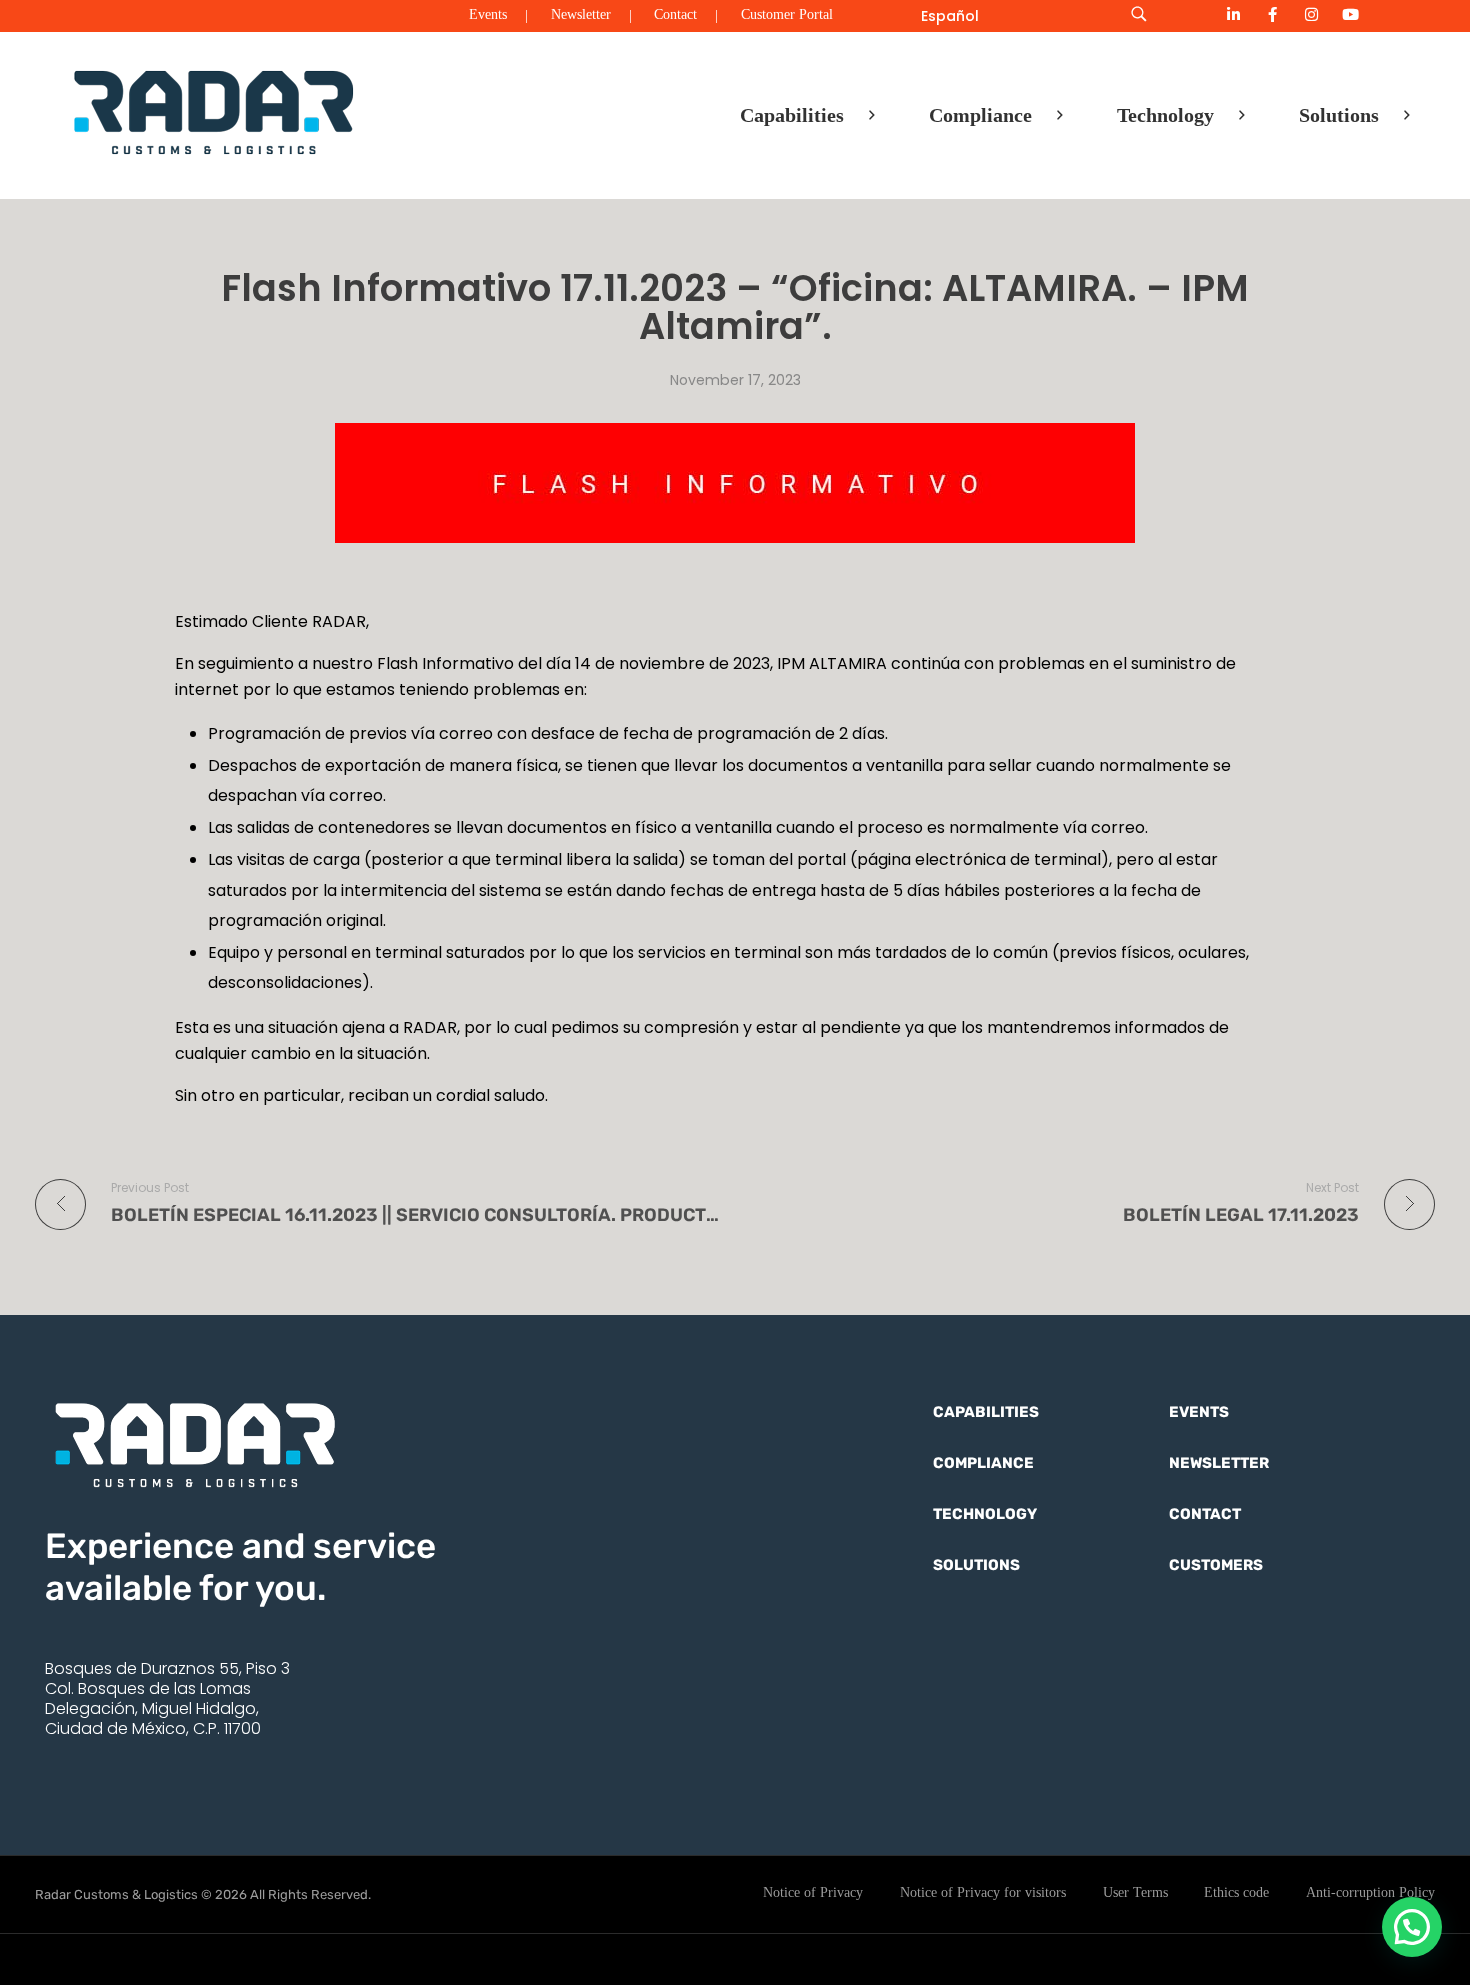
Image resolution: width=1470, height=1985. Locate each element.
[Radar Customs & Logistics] (214, 111)
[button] (1412, 1927)
